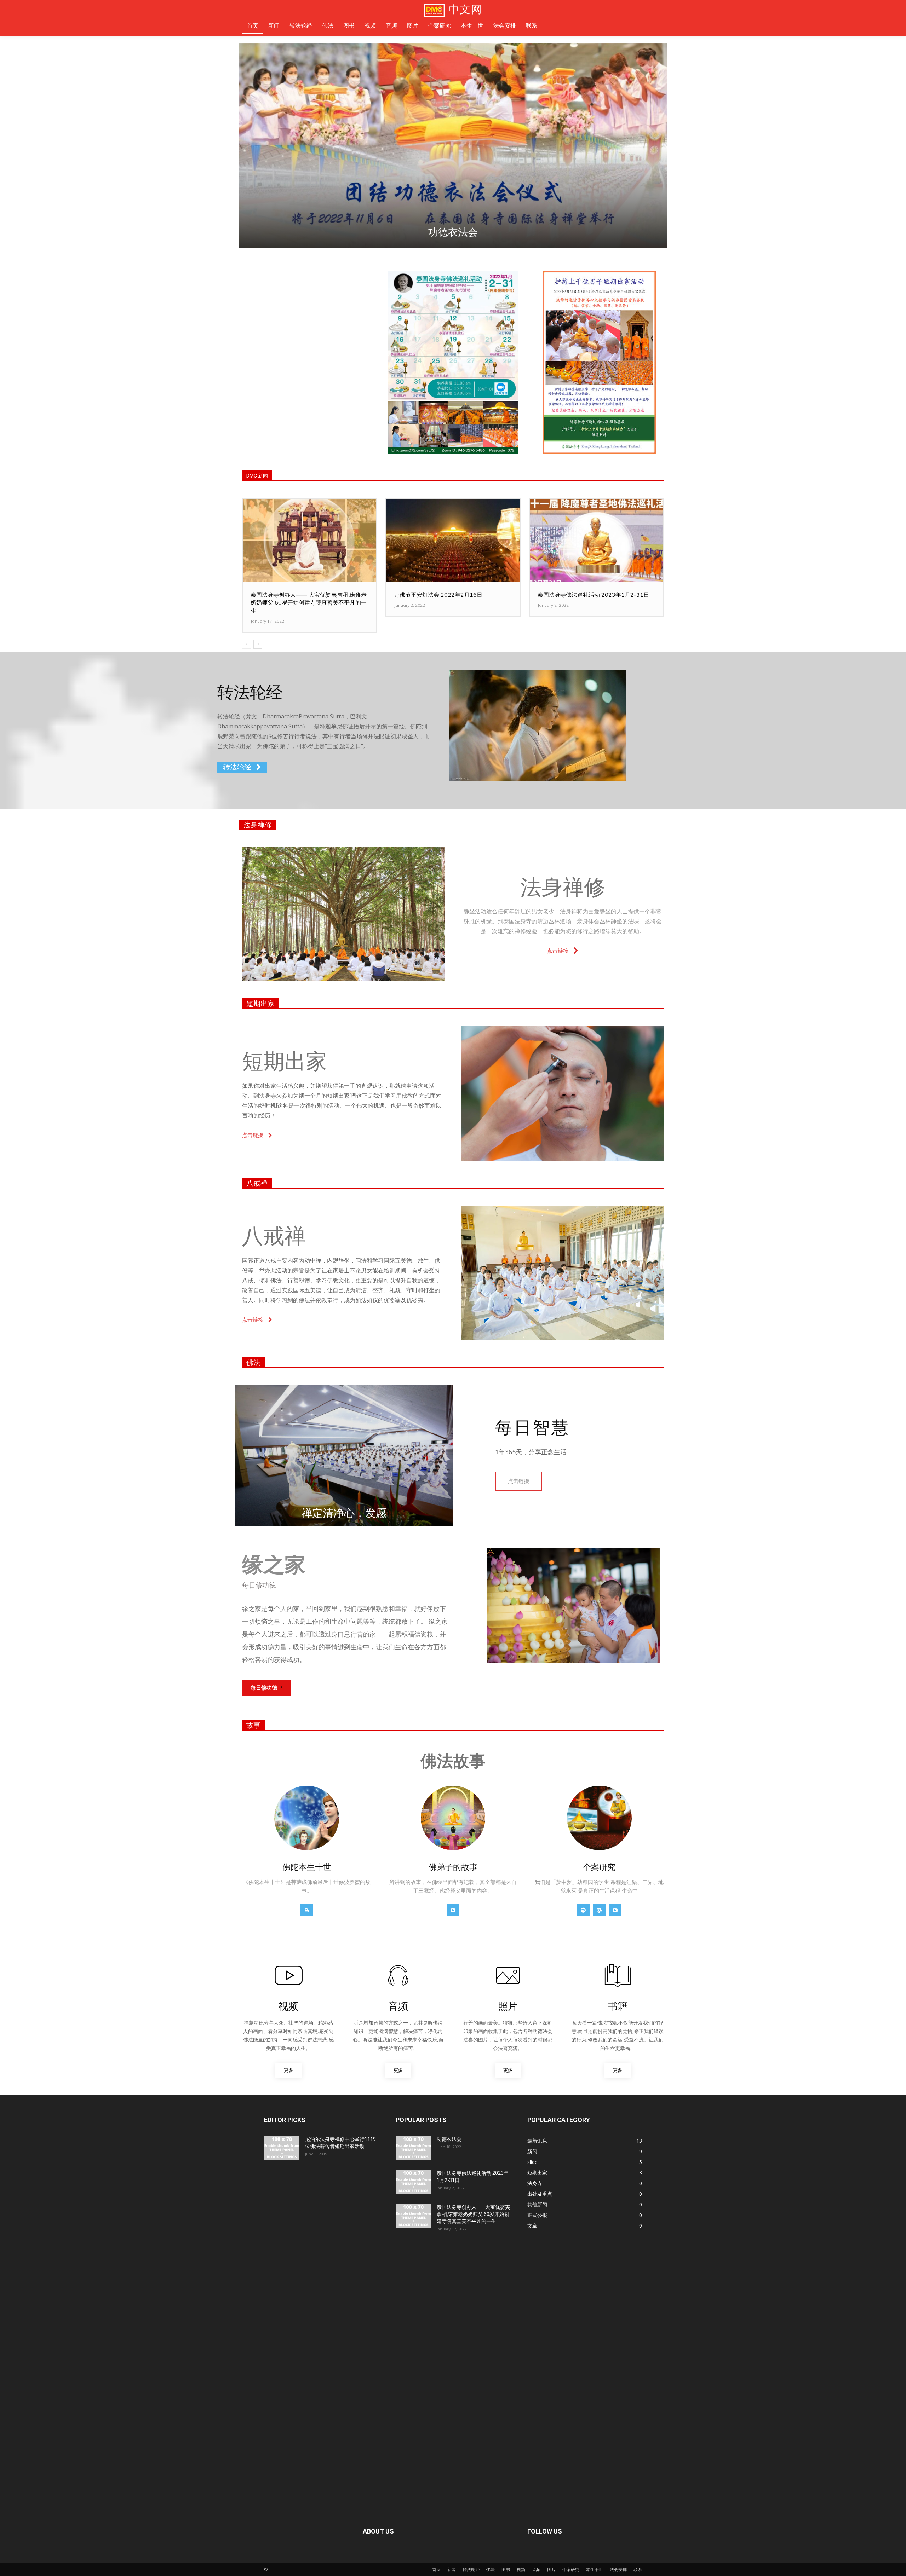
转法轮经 (471, 2569)
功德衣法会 (449, 2139)
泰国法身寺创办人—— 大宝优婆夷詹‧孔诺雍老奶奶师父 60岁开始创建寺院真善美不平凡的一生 (309, 603)
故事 (253, 1725)
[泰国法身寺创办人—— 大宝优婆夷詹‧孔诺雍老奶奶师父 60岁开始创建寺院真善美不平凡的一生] (309, 540)
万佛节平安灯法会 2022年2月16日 (438, 595)
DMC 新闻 (257, 476)
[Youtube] (453, 1910)
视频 (521, 2569)
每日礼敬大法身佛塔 (453, 232)
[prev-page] (246, 644)
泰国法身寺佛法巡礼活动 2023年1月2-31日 (593, 595)
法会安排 (618, 2569)
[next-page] (258, 644)
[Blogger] (307, 1910)
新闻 (452, 2569)
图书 (506, 2569)
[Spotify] (583, 1910)
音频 (536, 2569)
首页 (436, 2569)
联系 (638, 2569)
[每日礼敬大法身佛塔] (453, 145)
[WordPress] (599, 1910)
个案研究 (571, 2569)
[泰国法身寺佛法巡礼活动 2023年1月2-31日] (597, 540)
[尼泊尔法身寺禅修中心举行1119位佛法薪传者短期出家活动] (282, 2148)
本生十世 (595, 2569)
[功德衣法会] (413, 2148)
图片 (551, 2569)
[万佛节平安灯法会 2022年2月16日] (453, 540)
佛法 (253, 1363)
